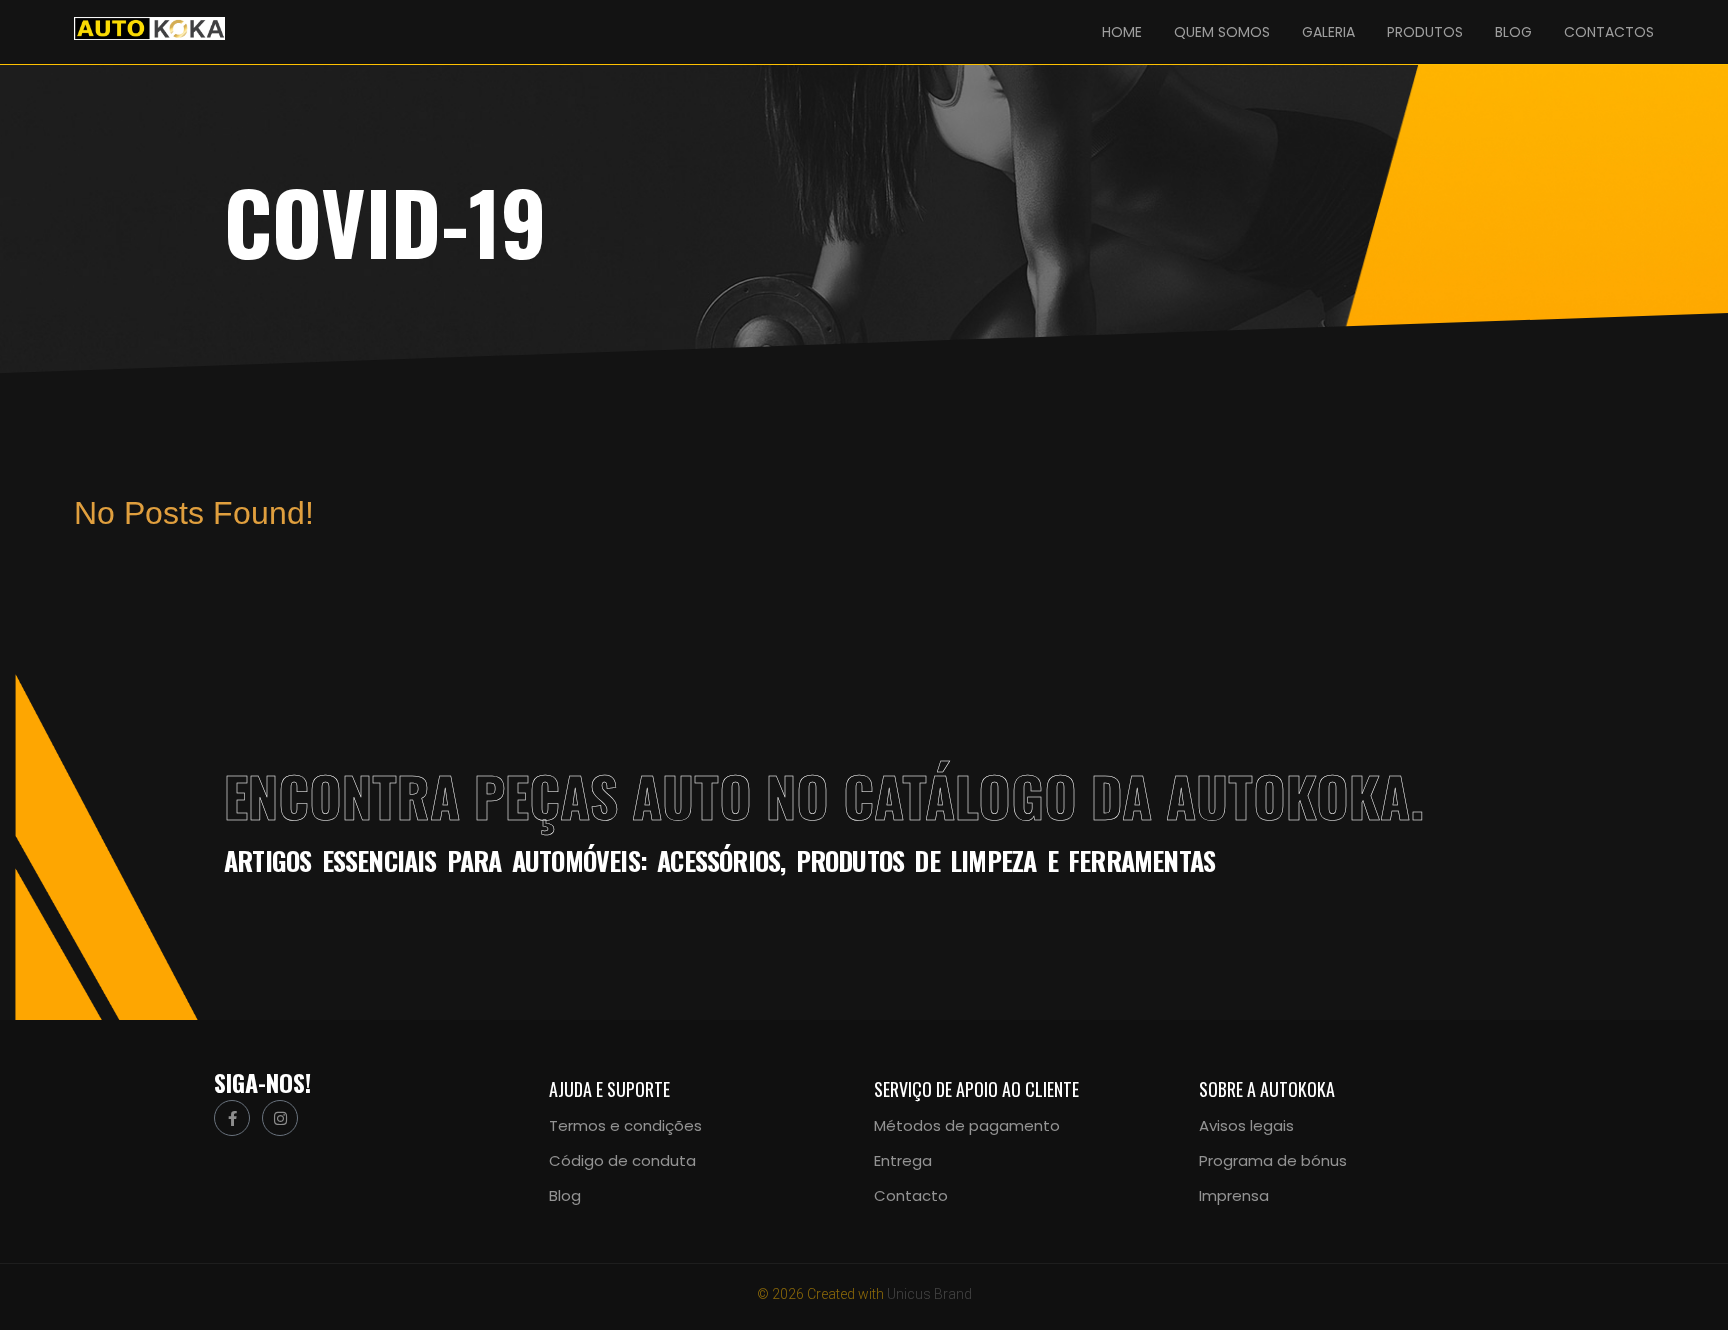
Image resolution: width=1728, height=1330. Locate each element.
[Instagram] (280, 1118)
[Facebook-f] (232, 1118)
